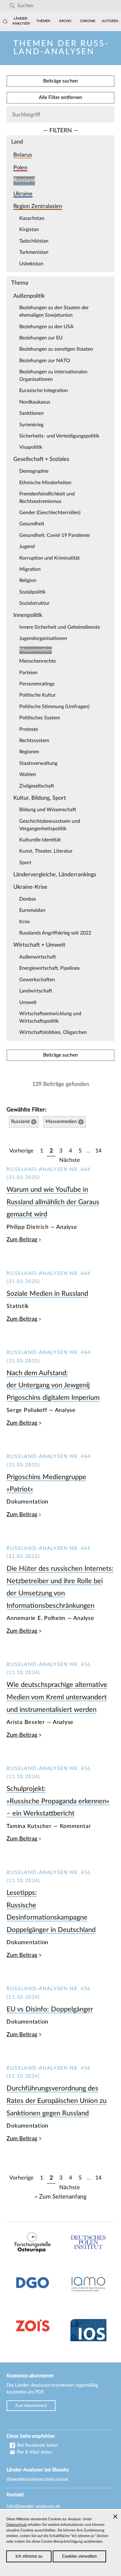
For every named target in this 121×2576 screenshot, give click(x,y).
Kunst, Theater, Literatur (46, 851)
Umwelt (28, 1002)
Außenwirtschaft (38, 957)
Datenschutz (16, 2525)
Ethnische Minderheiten (45, 483)
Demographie (34, 471)
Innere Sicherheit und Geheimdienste (60, 627)
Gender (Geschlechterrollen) (50, 513)
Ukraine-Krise (30, 887)
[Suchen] (12, 6)
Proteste (29, 729)
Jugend (27, 547)
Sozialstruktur (34, 603)
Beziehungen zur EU (41, 338)
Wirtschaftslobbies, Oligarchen (53, 1032)
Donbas (28, 899)
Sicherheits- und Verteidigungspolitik (59, 436)
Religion (28, 580)
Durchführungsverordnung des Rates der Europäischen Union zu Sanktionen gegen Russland (56, 2101)
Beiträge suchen (60, 81)
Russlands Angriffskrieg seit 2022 (55, 933)
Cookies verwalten (79, 2556)
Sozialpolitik (32, 592)
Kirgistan (29, 230)
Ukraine (23, 194)
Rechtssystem (34, 741)
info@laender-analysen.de (34, 2506)
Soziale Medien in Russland (47, 1294)
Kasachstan (32, 218)
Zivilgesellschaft (37, 786)
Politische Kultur (38, 695)
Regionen (29, 752)
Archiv (65, 21)
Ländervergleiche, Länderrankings (55, 875)
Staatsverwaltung (38, 763)
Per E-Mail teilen (34, 2452)
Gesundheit (32, 524)
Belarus (23, 155)
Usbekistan (31, 264)
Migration (30, 569)
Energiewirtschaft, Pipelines (49, 968)
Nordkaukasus (35, 402)
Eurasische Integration (44, 391)
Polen (20, 168)
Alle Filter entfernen (60, 97)
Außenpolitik (29, 296)
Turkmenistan (34, 252)
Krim (25, 922)
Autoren (110, 21)
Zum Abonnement (31, 2406)
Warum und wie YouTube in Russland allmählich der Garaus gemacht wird (53, 1202)
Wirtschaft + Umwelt (39, 945)
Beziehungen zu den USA (46, 327)
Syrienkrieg (31, 425)
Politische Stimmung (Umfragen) (54, 707)
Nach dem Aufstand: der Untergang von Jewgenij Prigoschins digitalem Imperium (53, 1385)
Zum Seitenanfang (63, 2197)
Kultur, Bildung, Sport (40, 798)
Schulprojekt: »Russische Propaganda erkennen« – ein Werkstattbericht (58, 1801)
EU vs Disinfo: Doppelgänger (50, 2009)
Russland (24, 180)
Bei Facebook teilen (37, 2445)
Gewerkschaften (37, 980)
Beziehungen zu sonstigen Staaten (56, 349)
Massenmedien (36, 650)
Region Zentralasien (38, 206)
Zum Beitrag (22, 1240)
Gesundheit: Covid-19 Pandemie (54, 535)
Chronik (88, 21)
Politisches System (40, 718)
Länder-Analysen (21, 21)
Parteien (28, 673)
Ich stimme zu (29, 2556)
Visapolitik (31, 447)
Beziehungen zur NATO (45, 361)
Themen (43, 21)
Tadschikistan (34, 241)
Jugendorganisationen (43, 638)
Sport (25, 863)
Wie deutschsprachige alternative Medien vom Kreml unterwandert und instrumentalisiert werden (57, 1697)
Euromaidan (32, 910)
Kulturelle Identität (40, 840)
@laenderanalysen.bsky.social (37, 2479)
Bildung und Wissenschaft (48, 810)
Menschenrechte (38, 661)
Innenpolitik (28, 615)
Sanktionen (31, 413)
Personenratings (37, 684)
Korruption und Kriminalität (49, 558)
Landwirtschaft (36, 991)
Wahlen (28, 774)
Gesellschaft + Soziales (41, 459)
